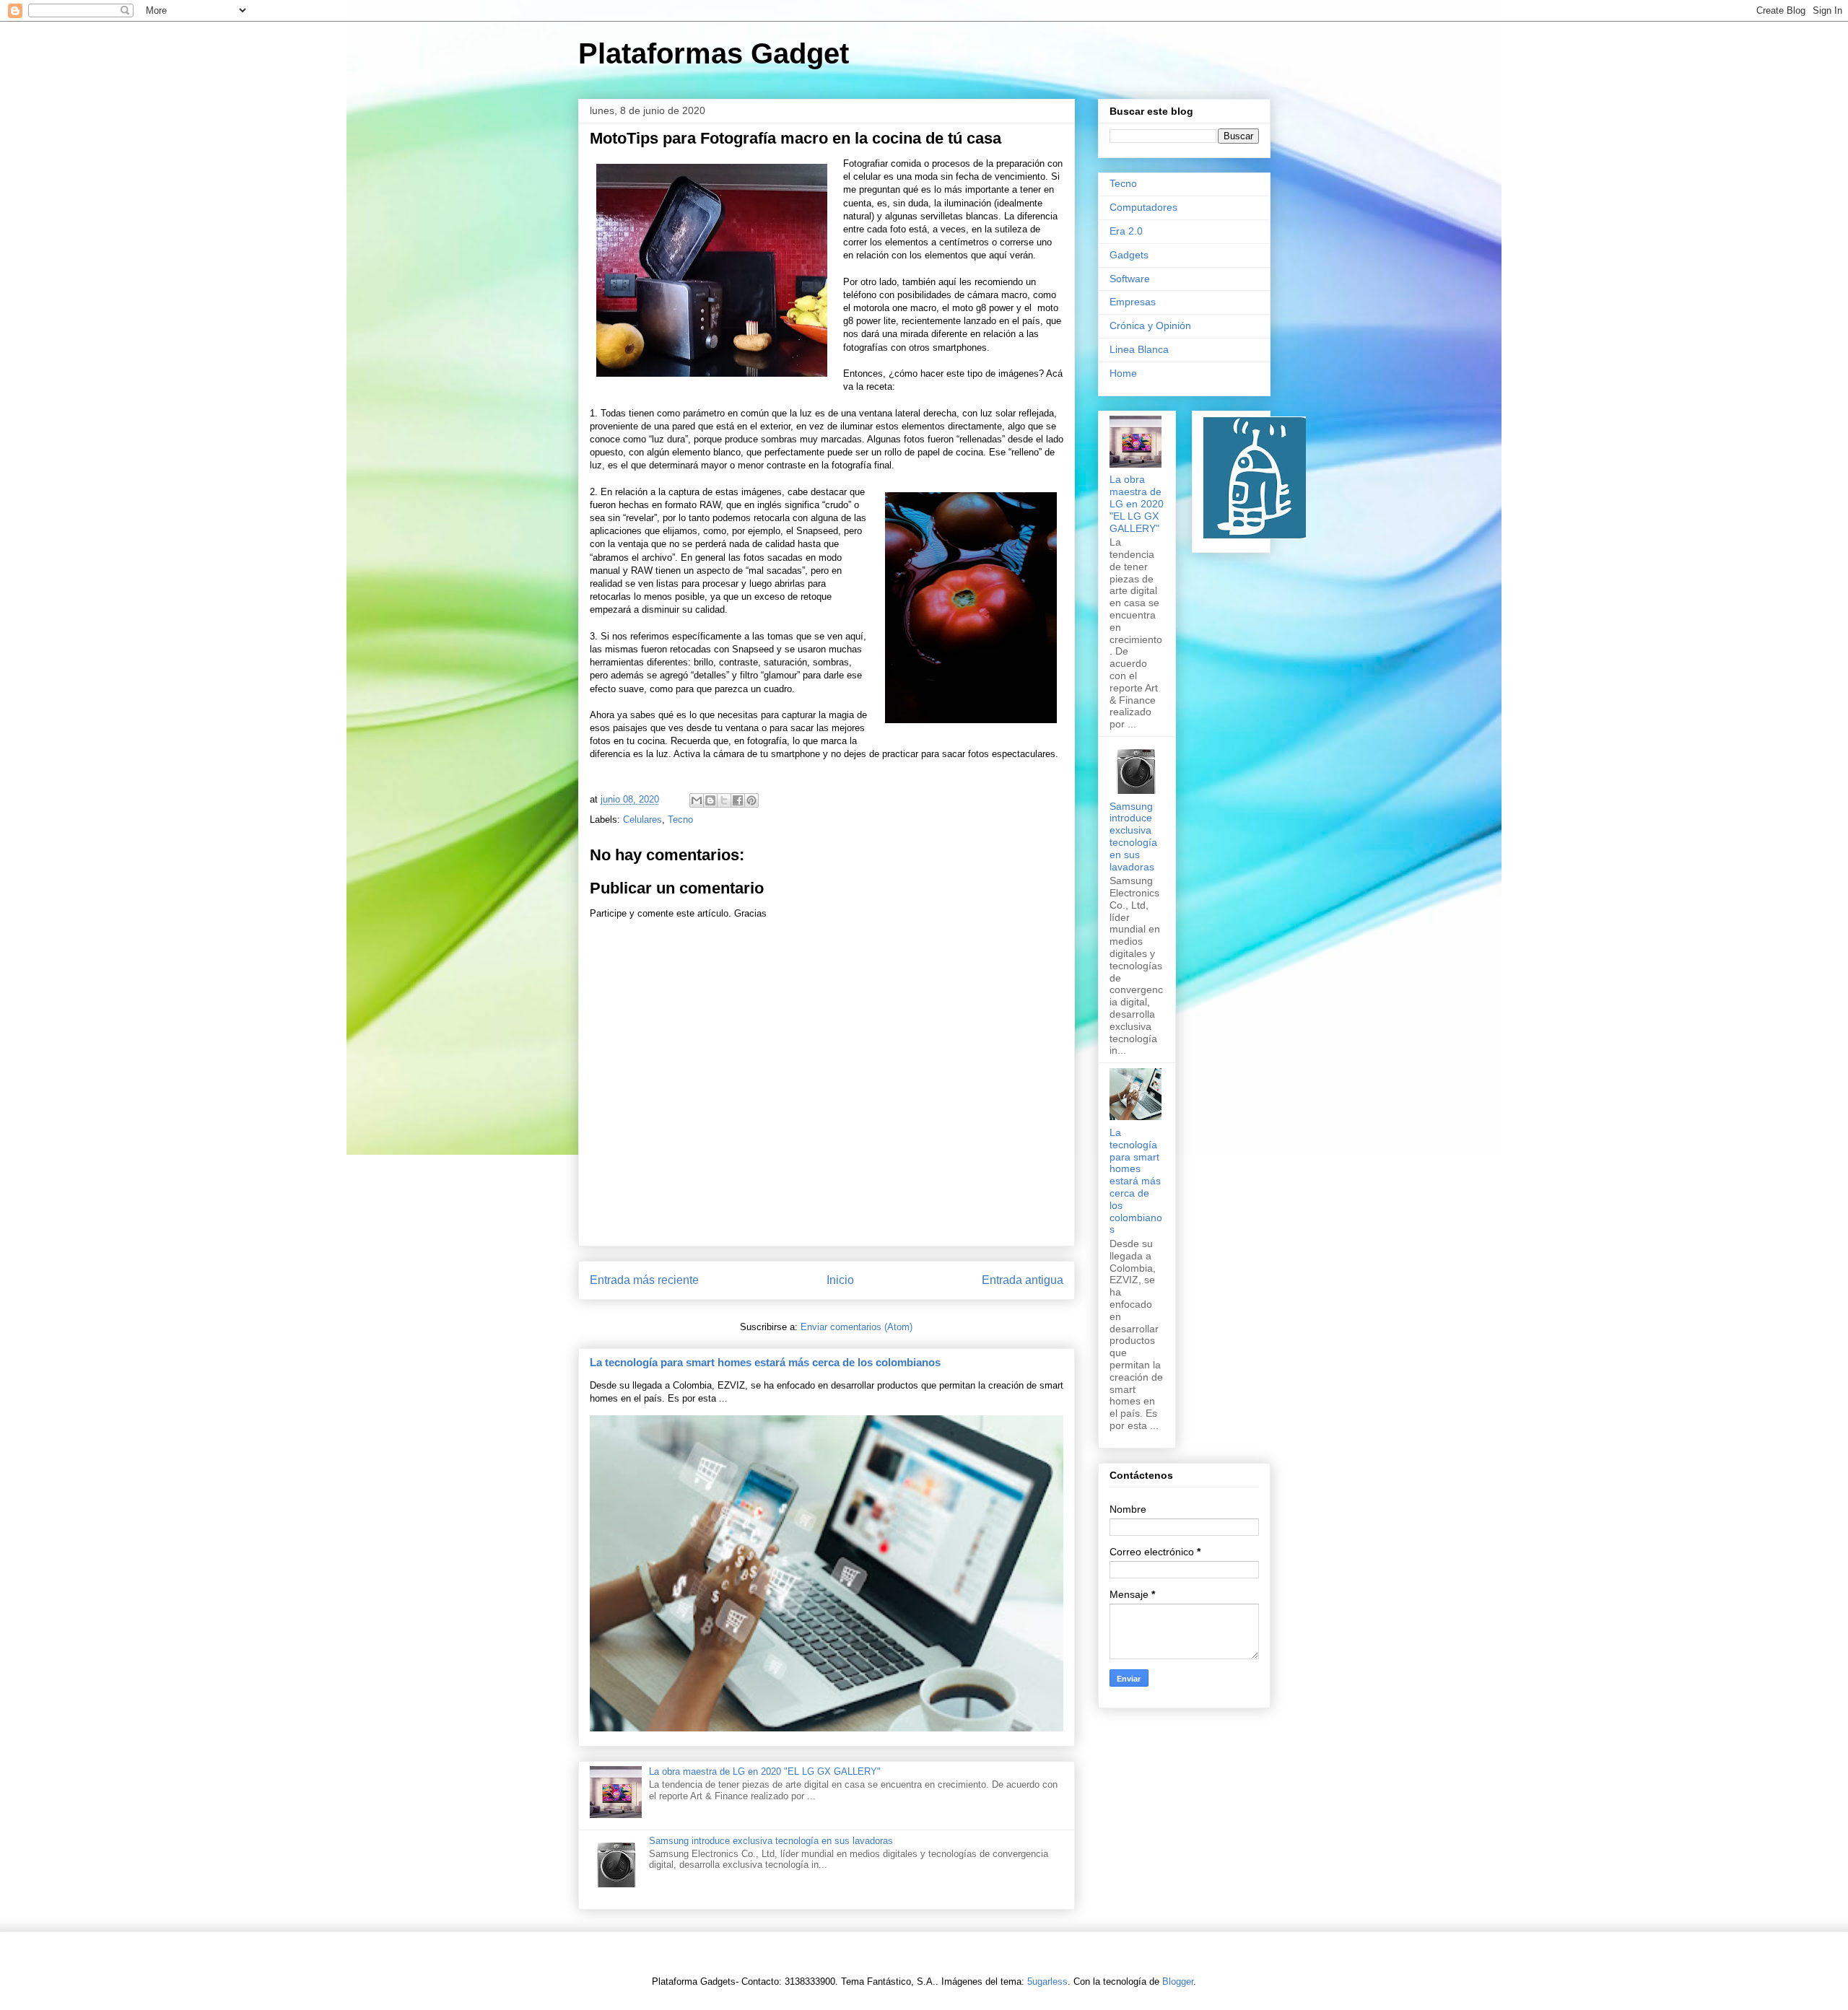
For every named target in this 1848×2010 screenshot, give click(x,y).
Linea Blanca (1139, 349)
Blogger (1178, 1981)
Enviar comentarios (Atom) (857, 1327)
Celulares (642, 820)
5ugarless (1047, 1981)
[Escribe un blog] (710, 800)
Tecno (680, 820)
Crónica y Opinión (1150, 325)
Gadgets (1129, 255)
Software (1130, 279)
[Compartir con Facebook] (738, 800)
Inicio (840, 1280)
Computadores (1143, 207)
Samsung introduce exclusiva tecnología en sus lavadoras (771, 1841)
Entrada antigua (1023, 1280)
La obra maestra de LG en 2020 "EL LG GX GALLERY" (765, 1771)
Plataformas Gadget (714, 53)
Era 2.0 (1126, 231)
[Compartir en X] (724, 800)
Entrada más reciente (644, 1280)
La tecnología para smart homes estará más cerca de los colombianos (765, 1362)
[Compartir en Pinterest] (751, 800)
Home (1123, 373)
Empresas (1133, 302)
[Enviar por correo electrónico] (697, 800)
